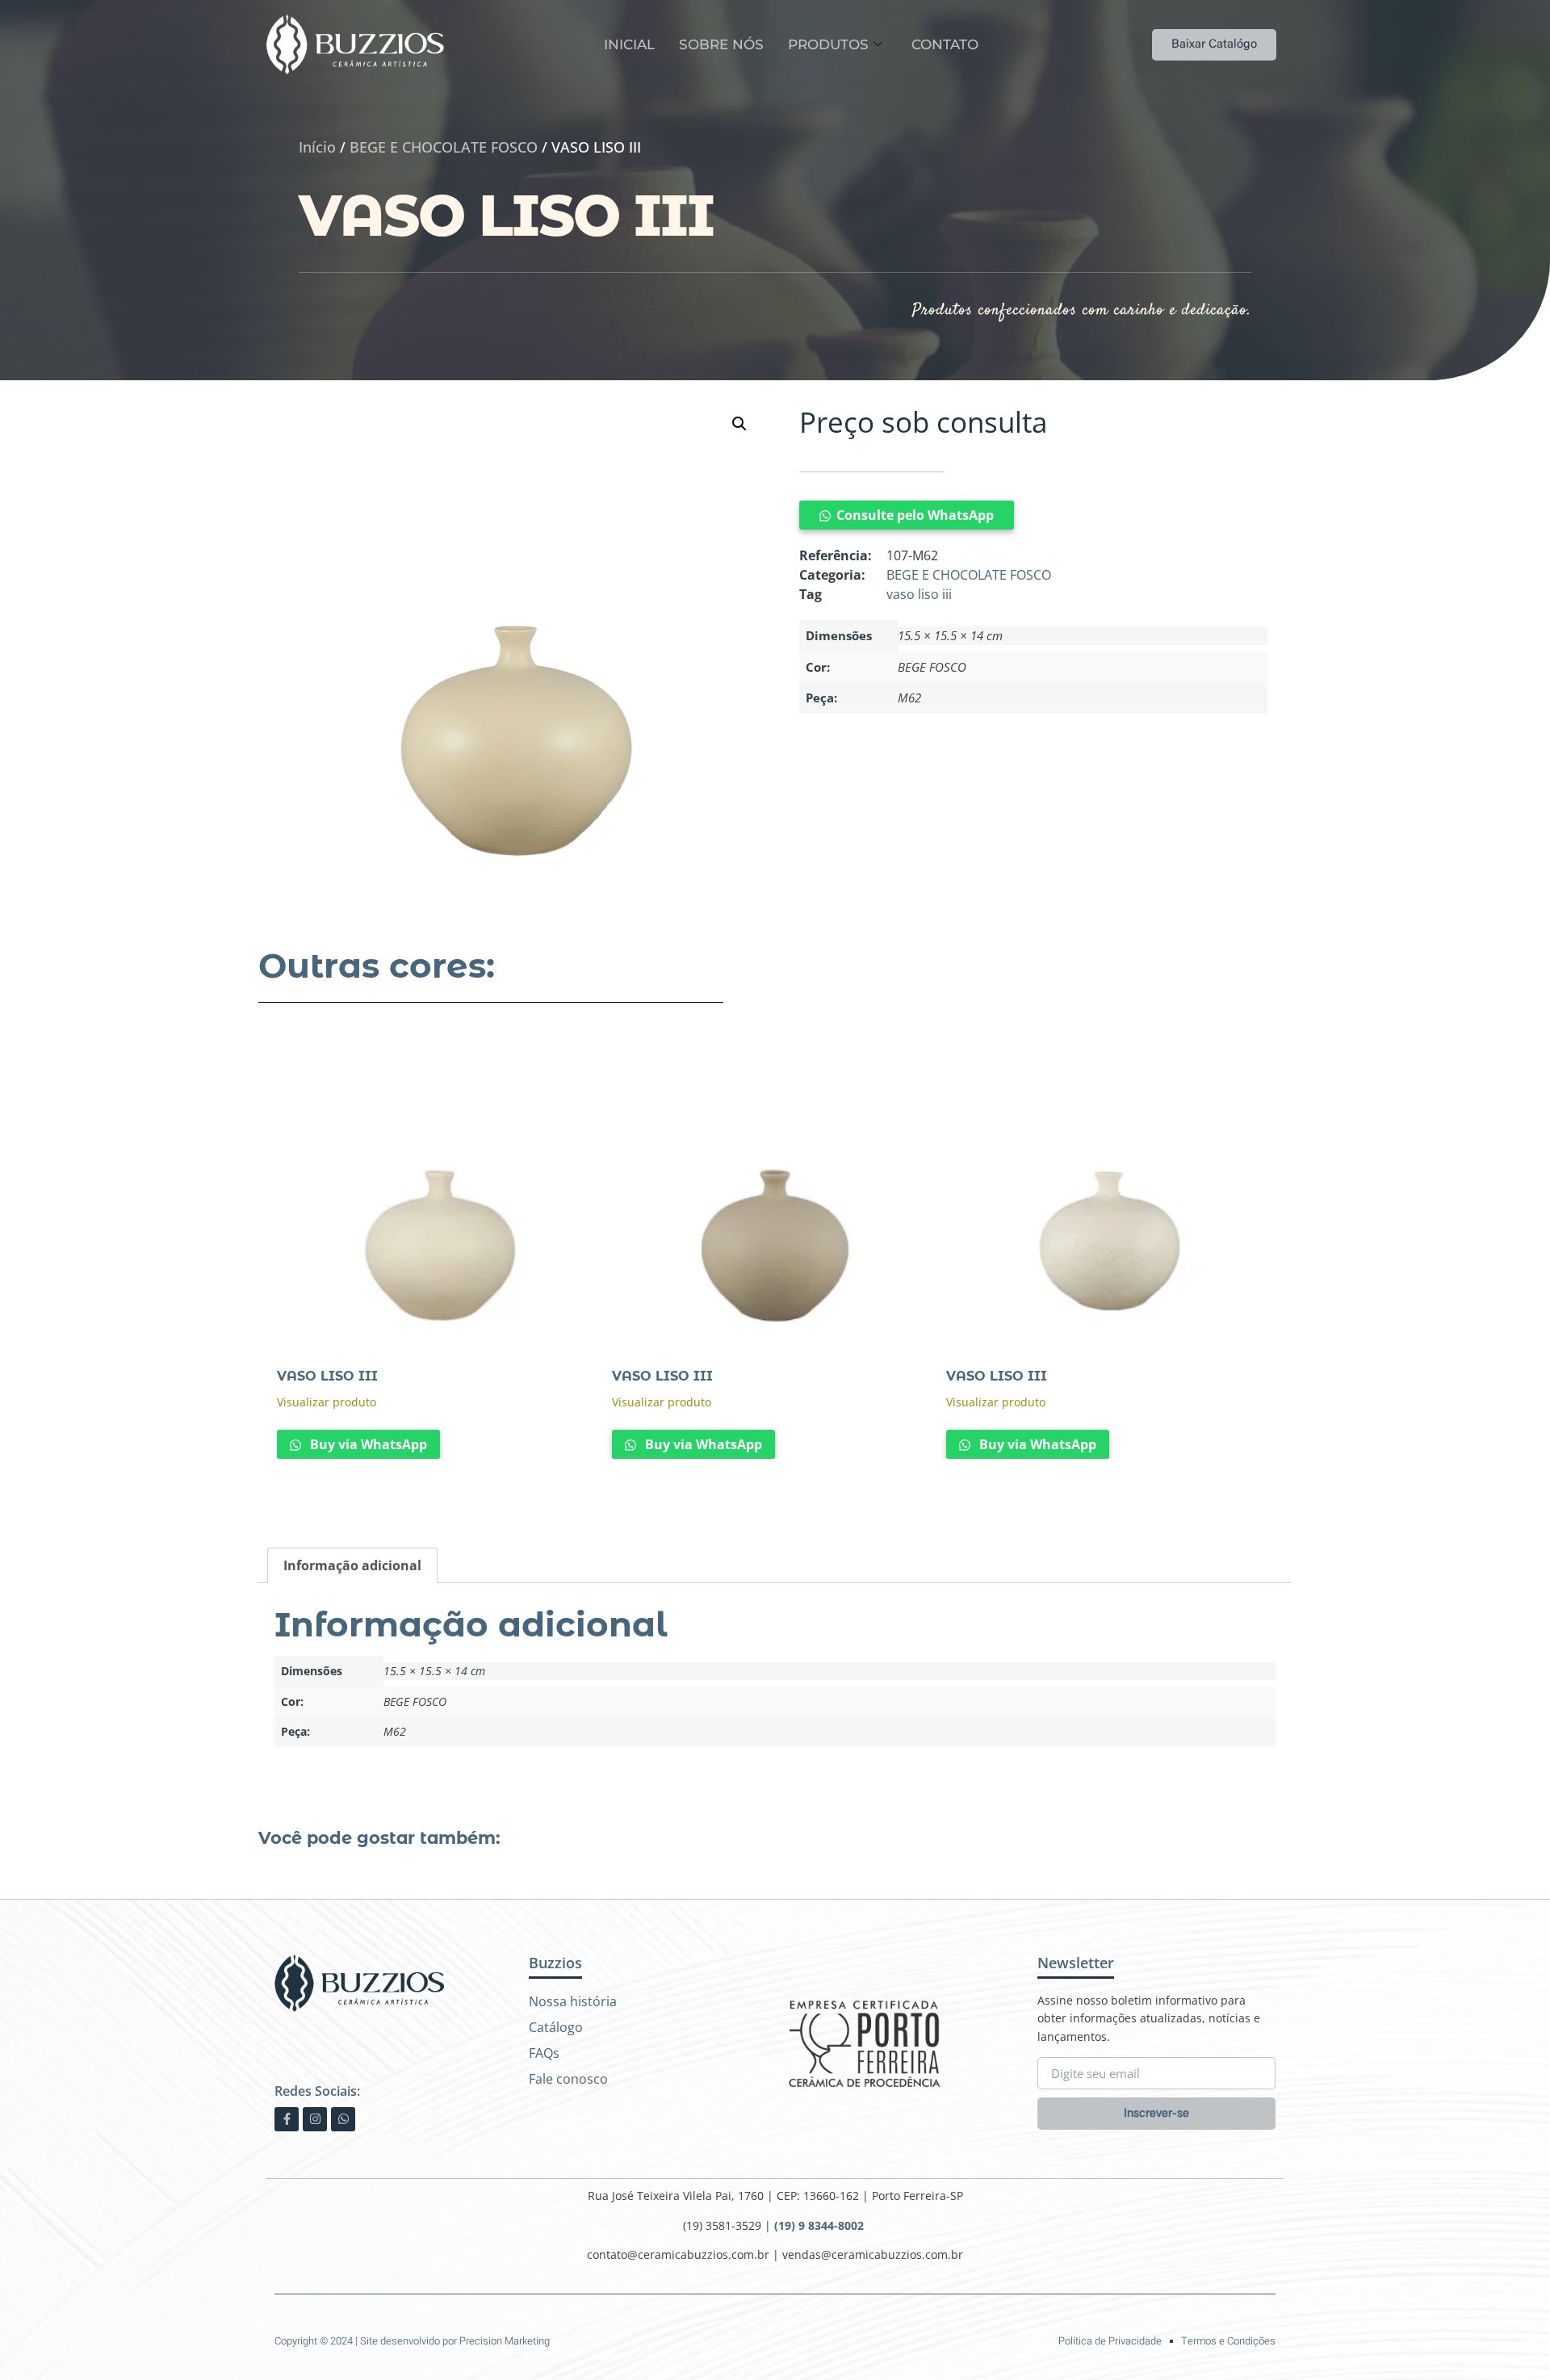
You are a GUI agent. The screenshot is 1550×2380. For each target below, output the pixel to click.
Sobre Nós (721, 44)
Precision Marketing (505, 2341)
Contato (945, 44)
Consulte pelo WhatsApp (915, 515)
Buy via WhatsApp (367, 1444)
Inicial (629, 44)
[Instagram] (315, 2119)
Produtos (828, 44)
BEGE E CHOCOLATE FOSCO (444, 147)
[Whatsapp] (343, 2119)
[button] (739, 424)
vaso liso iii (919, 594)
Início (317, 147)
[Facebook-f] (287, 2119)
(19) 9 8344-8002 (821, 2225)
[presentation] (743, 1499)
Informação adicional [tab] (352, 1565)
